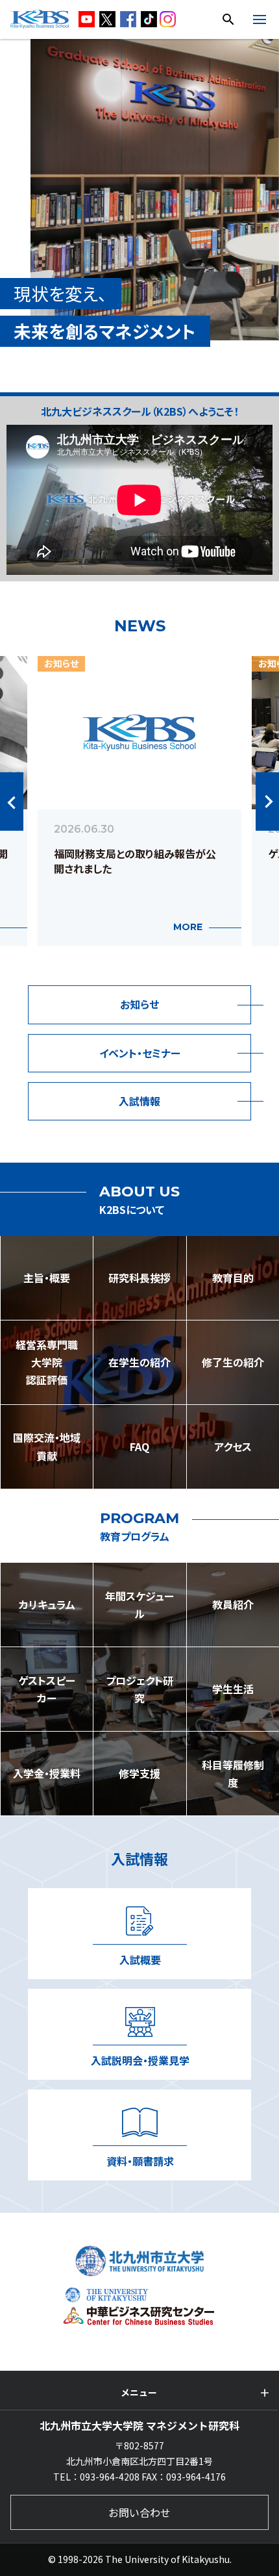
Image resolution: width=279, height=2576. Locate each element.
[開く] (260, 21)
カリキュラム (47, 1604)
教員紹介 (233, 1604)
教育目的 (233, 1278)
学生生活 (233, 1689)
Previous (12, 802)
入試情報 (139, 1101)
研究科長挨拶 (139, 1278)
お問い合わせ (139, 2512)
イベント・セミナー (140, 1053)
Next (267, 802)
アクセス (233, 1446)
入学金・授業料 (47, 1773)
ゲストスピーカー (47, 1689)
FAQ (139, 1446)
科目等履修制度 (233, 1774)
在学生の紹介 (139, 1362)
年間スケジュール (139, 1605)
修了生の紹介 (233, 1362)
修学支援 (139, 1773)
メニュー (139, 2392)
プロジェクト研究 (139, 1689)
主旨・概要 (47, 1278)
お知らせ (139, 1004)
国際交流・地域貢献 (47, 1446)
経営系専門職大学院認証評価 (47, 1362)
